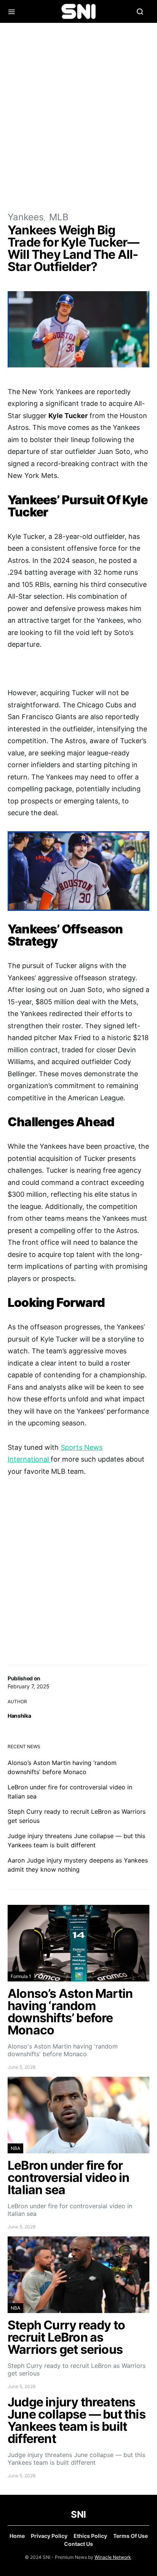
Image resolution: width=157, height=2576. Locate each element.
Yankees (26, 217)
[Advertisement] (78, 117)
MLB (59, 217)
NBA (15, 2148)
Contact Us (78, 2544)
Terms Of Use (131, 2536)
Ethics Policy (90, 2536)
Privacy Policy (49, 2536)
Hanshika (19, 1716)
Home (17, 2536)
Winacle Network (113, 2557)
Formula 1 (21, 1976)
